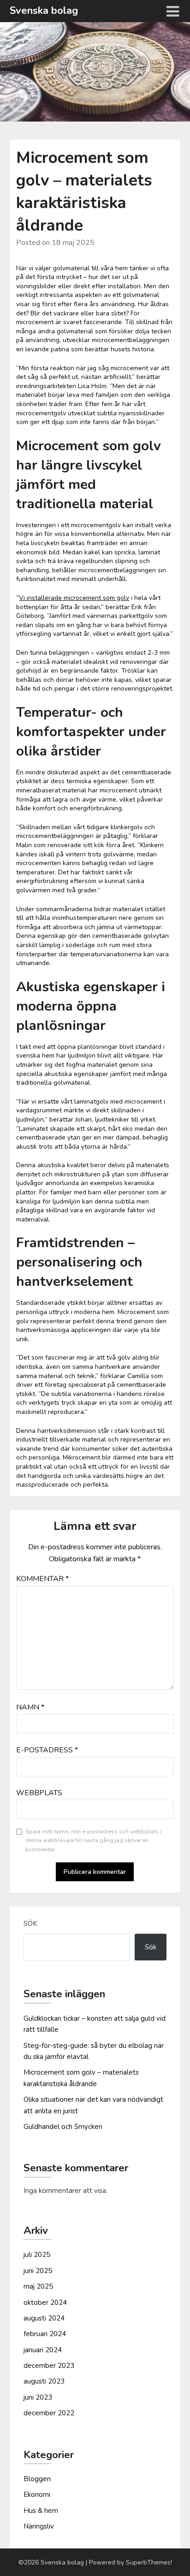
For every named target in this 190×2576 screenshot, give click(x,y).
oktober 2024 (45, 2303)
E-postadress (47, 1750)
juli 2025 (37, 2255)
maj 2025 (38, 2286)
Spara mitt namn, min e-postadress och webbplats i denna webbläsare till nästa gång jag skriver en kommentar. (93, 1840)
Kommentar (42, 1579)
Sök (30, 1924)
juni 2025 (38, 2271)
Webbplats (39, 1793)
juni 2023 (38, 2397)
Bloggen (37, 2479)
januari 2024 (43, 2350)
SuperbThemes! (149, 2562)
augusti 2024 (44, 2318)
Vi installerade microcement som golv (74, 598)
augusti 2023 (44, 2381)
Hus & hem (41, 2511)
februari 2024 (45, 2334)
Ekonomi (37, 2495)
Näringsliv (39, 2526)
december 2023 (49, 2366)
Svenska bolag (44, 11)
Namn (30, 1707)
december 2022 (49, 2413)
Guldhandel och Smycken (63, 2127)
